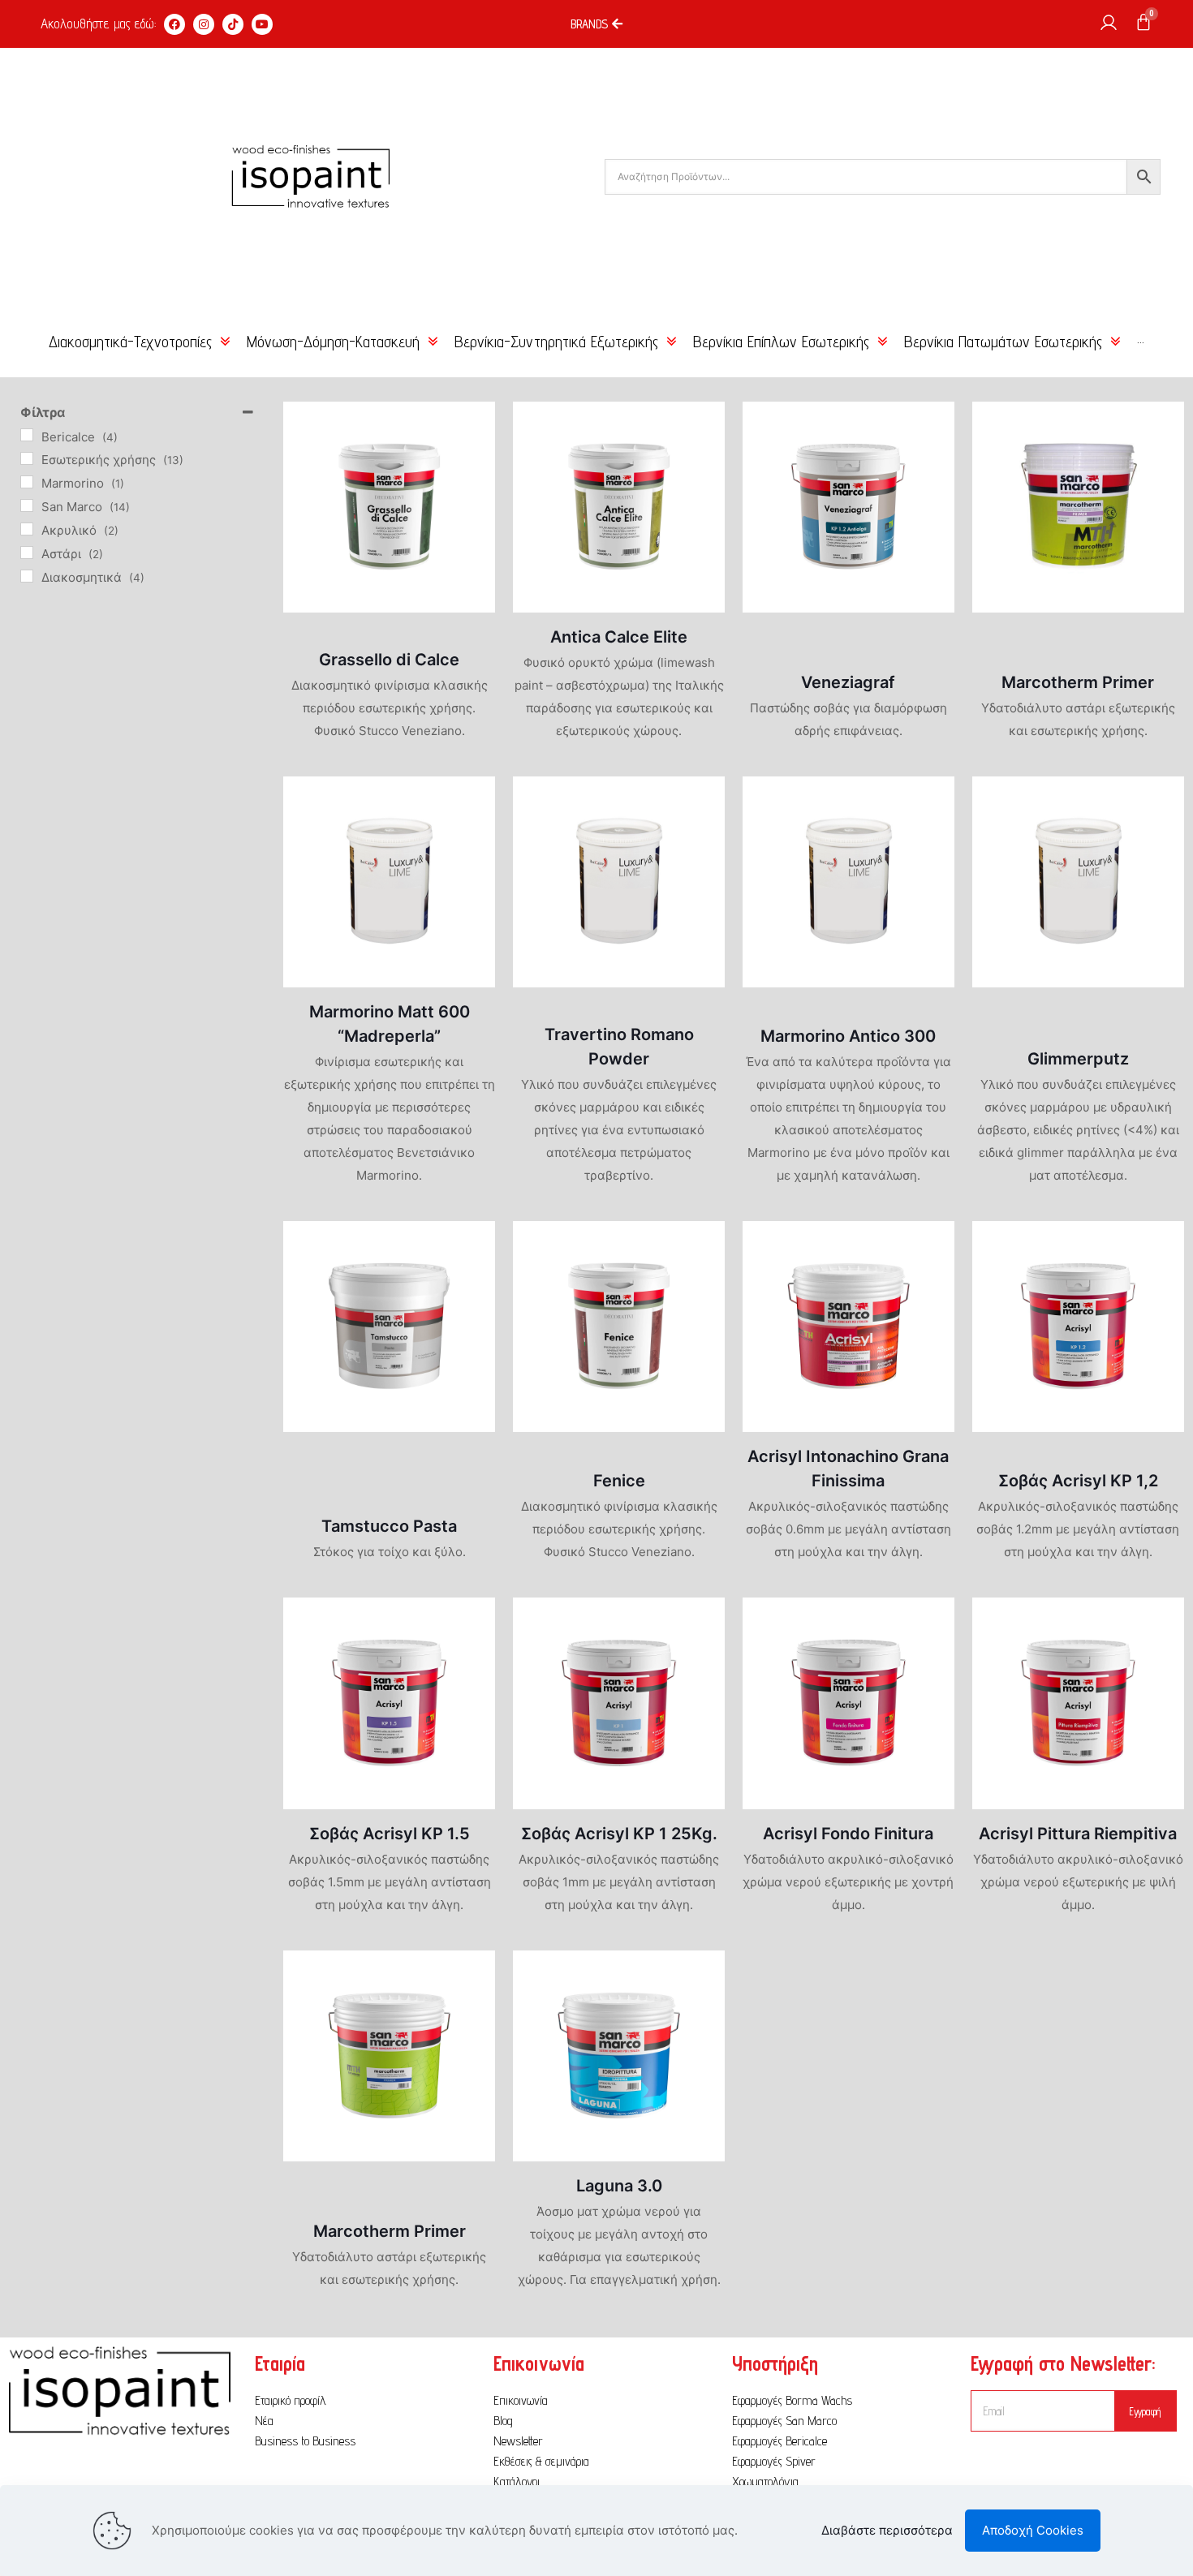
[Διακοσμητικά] (27, 576)
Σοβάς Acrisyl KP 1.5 (390, 1834)
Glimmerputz (1078, 1059)
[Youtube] (262, 24)
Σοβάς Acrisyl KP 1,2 (1078, 1481)
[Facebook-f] (174, 24)
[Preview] (472, 459)
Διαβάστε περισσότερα (887, 2530)
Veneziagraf (848, 682)
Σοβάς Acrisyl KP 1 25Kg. (619, 1834)
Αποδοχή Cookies (1033, 2530)
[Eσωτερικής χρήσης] (27, 458)
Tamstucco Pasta (389, 1526)
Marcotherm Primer (1078, 682)
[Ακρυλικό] (27, 529)
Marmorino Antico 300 (848, 1036)
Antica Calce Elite (619, 637)
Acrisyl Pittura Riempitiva (1078, 1834)
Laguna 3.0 (619, 2186)
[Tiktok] (233, 24)
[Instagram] (204, 24)
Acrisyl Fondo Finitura (848, 1834)
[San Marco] (27, 505)
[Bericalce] (27, 435)
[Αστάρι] (27, 553)
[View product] (472, 424)
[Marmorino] (27, 482)
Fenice (619, 1481)
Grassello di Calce (389, 660)
